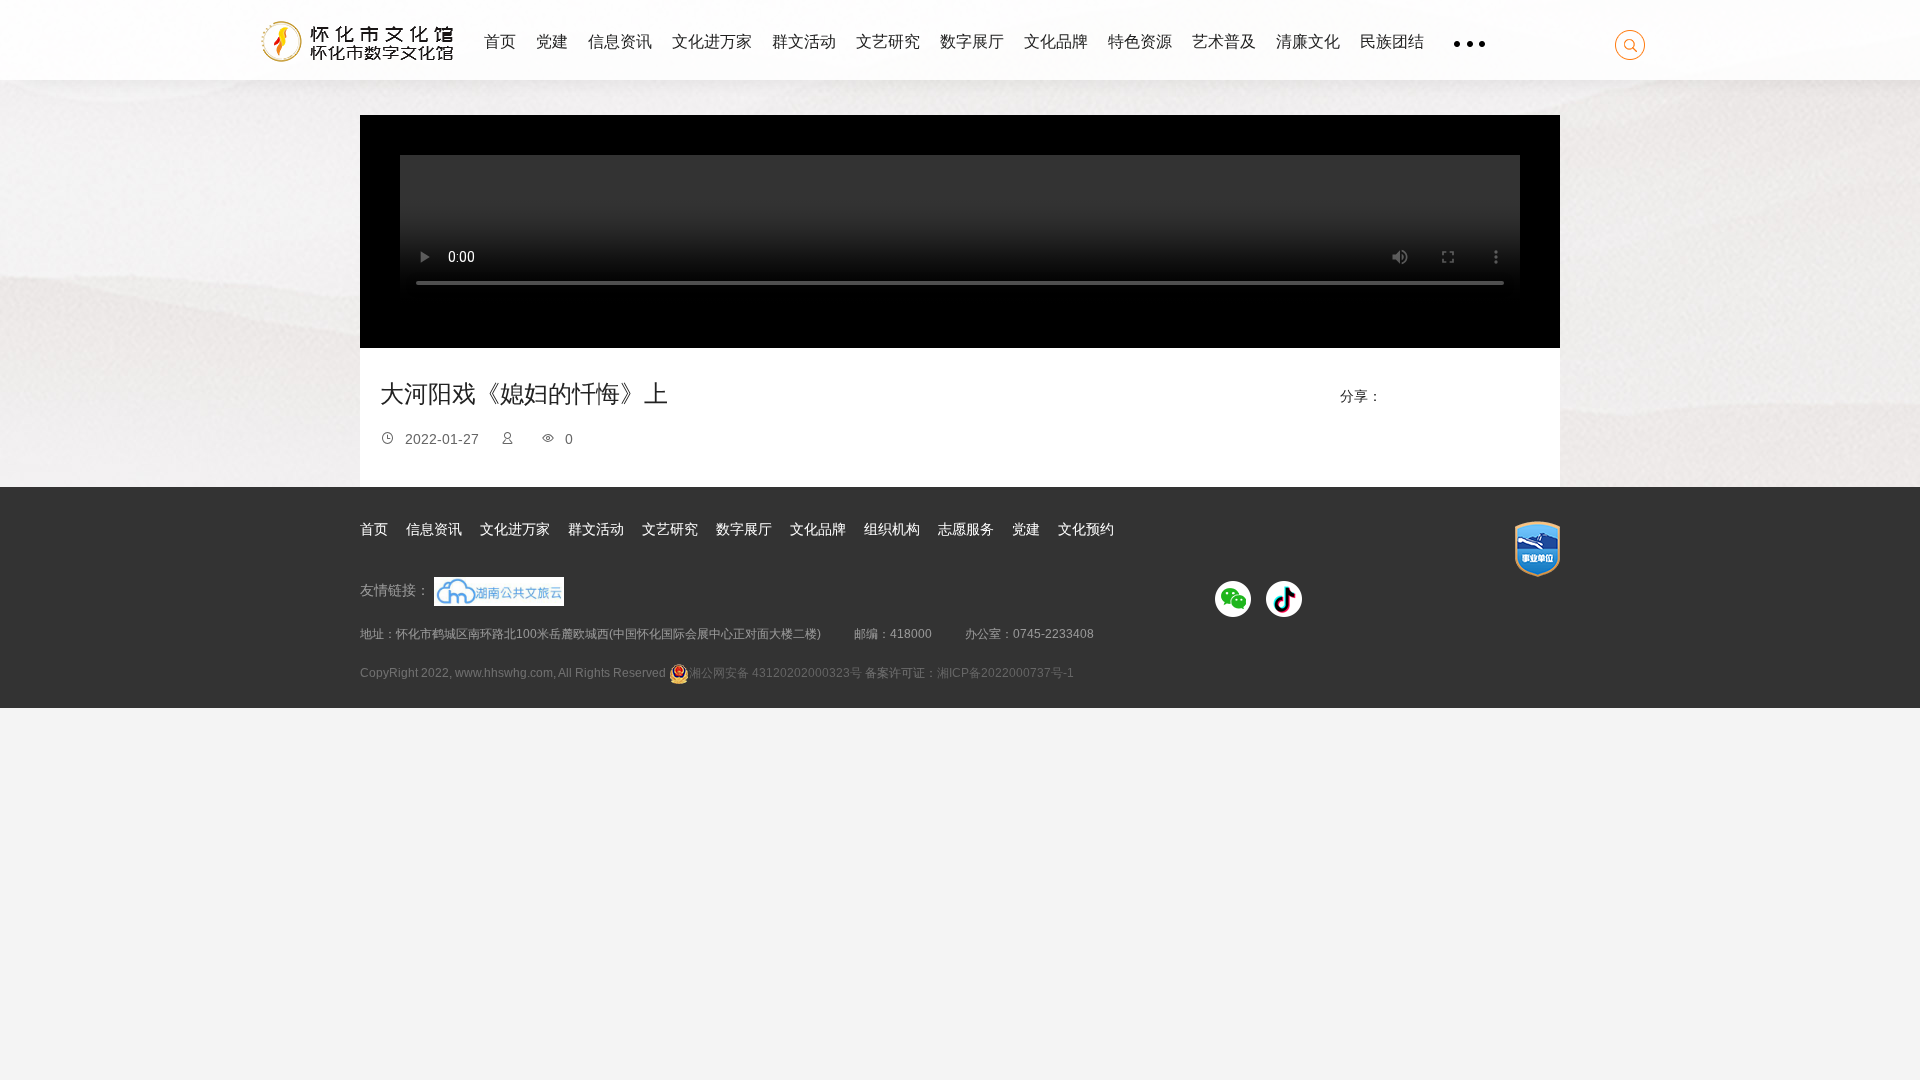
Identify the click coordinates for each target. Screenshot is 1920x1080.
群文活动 (804, 41)
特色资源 (1140, 41)
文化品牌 (1056, 41)
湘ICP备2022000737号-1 (1005, 673)
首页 (500, 41)
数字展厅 (972, 41)
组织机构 (892, 529)
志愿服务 (966, 529)
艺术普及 (1224, 41)
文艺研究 (888, 41)
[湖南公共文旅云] (497, 590)
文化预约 (1086, 529)
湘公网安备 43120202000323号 (775, 673)
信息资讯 (620, 41)
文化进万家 (712, 41)
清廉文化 (1308, 41)
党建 (552, 41)
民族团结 (1392, 41)
